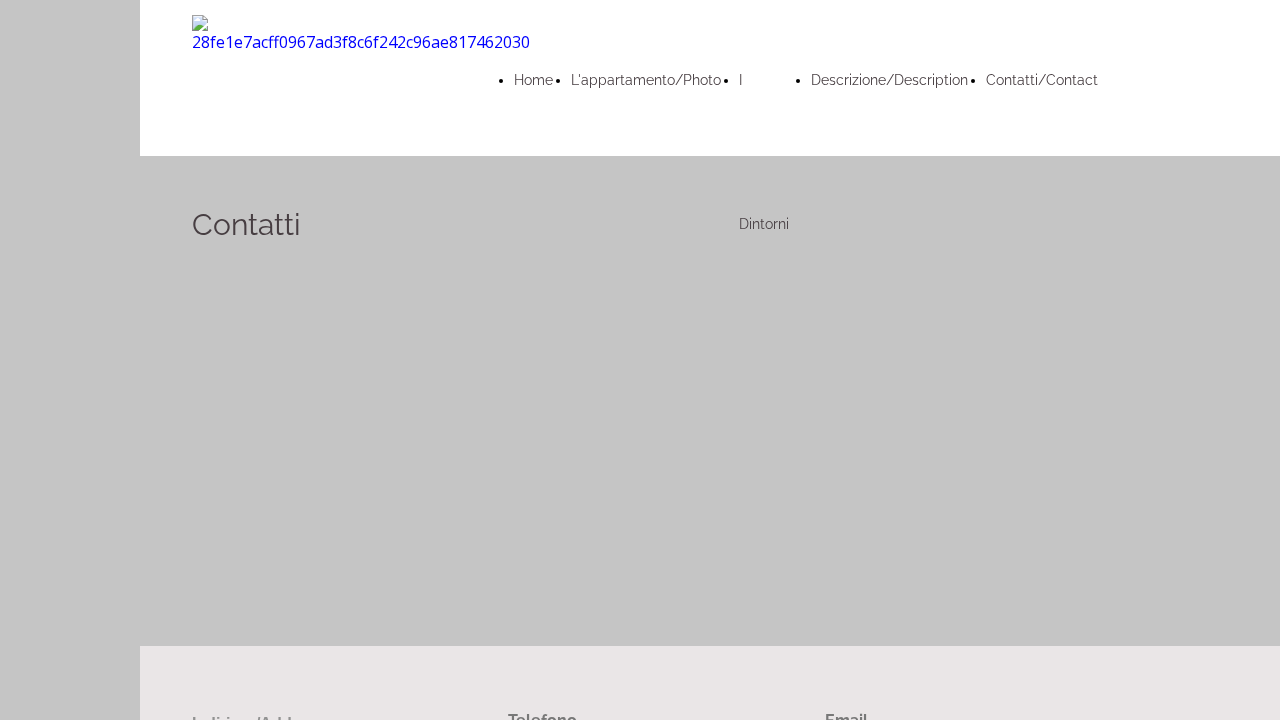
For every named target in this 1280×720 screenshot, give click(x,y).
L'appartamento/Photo (646, 80)
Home (533, 80)
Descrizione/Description (889, 80)
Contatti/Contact (1042, 80)
